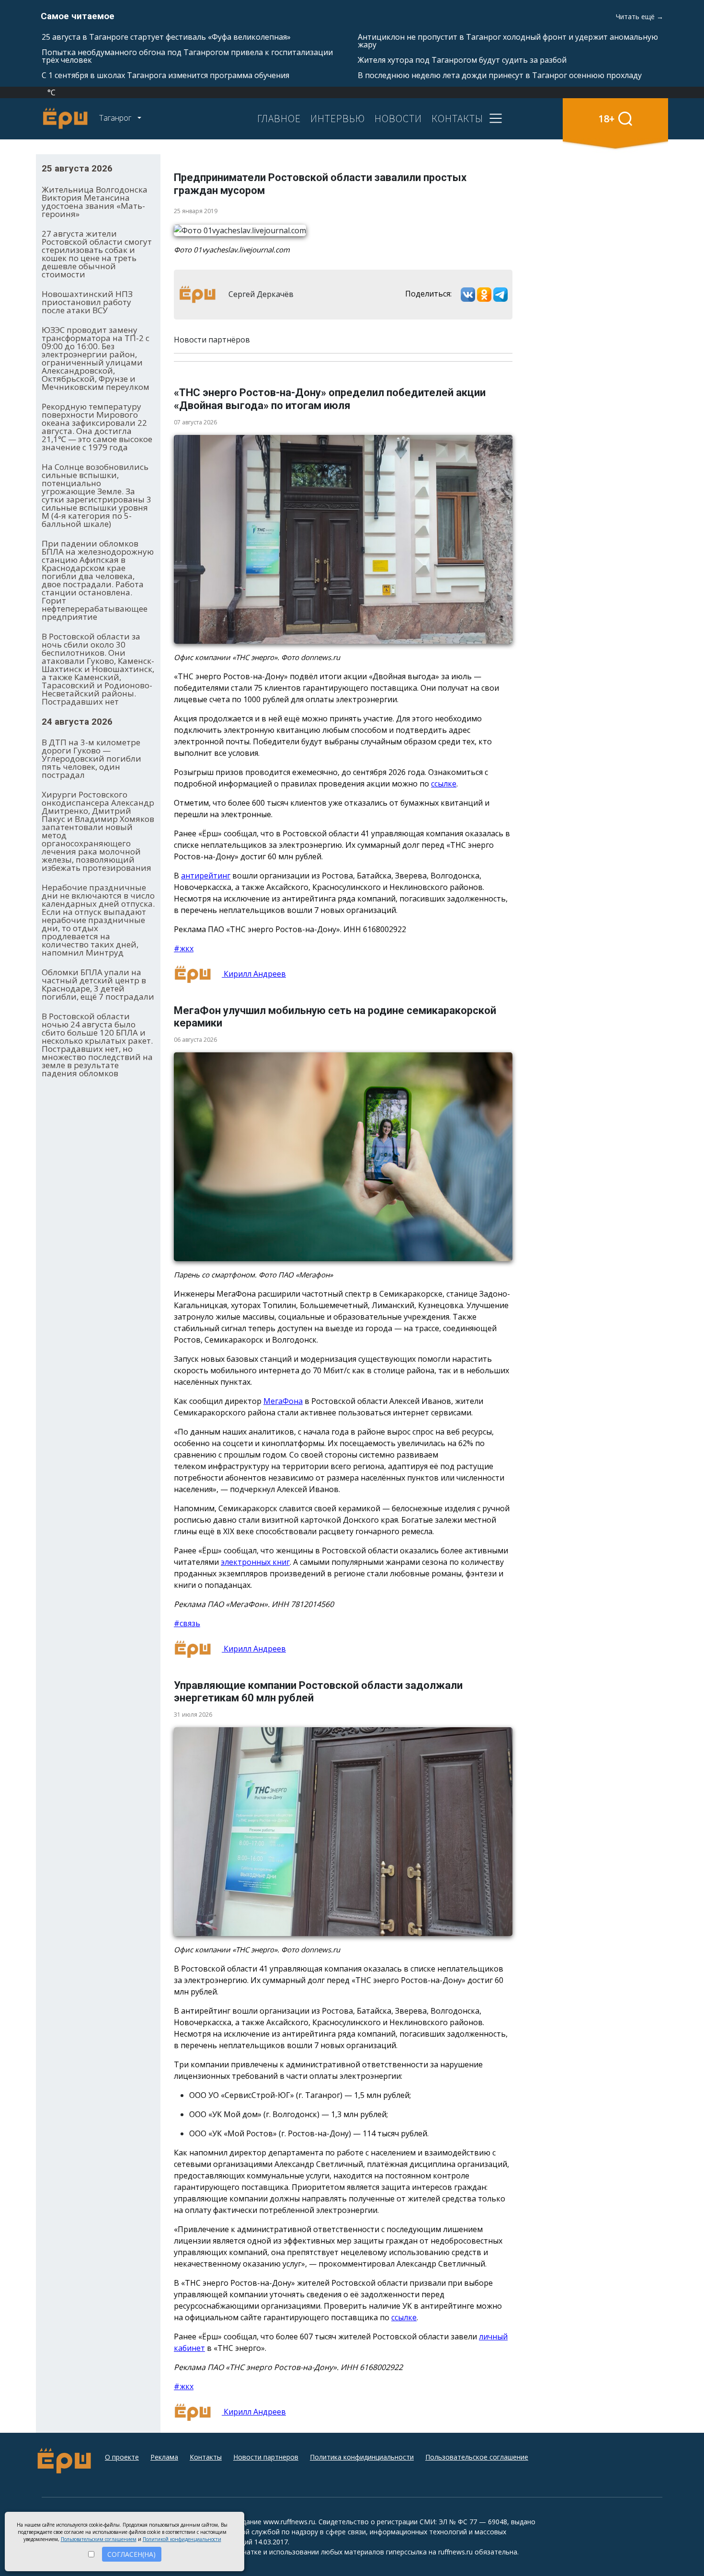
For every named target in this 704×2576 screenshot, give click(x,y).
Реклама (164, 2457)
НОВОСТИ (398, 118)
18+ (607, 119)
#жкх (184, 948)
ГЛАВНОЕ (279, 118)
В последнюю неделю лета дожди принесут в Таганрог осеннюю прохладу (500, 75)
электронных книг (255, 1562)
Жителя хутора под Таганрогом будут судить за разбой (462, 60)
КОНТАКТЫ (457, 118)
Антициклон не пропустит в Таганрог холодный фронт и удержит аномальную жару (508, 41)
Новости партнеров (266, 2457)
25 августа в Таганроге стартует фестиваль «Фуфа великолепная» (166, 37)
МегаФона (283, 1401)
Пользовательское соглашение (477, 2457)
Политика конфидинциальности (362, 2457)
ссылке (444, 784)
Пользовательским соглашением (99, 2539)
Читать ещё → (640, 17)
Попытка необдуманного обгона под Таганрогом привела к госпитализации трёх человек (187, 56)
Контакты (206, 2457)
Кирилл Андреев (254, 974)
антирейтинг (206, 876)
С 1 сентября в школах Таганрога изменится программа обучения (165, 75)
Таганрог (116, 118)
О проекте (122, 2457)
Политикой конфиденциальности (182, 2539)
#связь (187, 1623)
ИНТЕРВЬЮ (338, 118)
